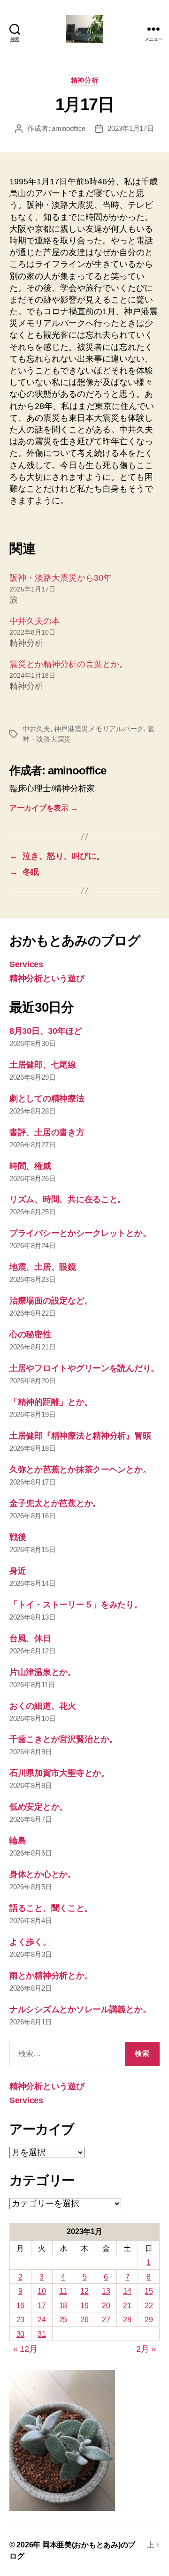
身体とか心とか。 (43, 1874)
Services (26, 964)
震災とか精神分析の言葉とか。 (69, 664)
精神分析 (84, 80)
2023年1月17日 (131, 128)
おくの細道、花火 (43, 1706)
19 (84, 2306)
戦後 (18, 1537)
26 (84, 2320)
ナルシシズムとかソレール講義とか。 (80, 2009)
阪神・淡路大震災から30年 (61, 578)
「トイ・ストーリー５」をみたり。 (76, 1605)
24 (42, 2320)
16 (20, 2306)
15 (149, 2291)
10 (42, 2291)
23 (20, 2320)
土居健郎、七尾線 (43, 1065)
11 (63, 2291)
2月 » (146, 2349)
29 (149, 2320)
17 (42, 2306)
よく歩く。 (30, 1942)
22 (149, 2306)
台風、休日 (30, 1638)
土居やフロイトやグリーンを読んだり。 (84, 1368)
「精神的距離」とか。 (51, 1402)
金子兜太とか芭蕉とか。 (55, 1503)
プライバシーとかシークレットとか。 (80, 1233)
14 (127, 2291)
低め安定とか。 (38, 1807)
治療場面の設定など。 (51, 1301)
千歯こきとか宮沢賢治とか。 (64, 1739)
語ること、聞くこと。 (51, 1908)
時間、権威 (30, 1166)
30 (20, 2334)
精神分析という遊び (47, 978)
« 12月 (25, 2349)
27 (106, 2320)
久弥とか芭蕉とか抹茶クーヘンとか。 (80, 1470)
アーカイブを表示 (43, 808)
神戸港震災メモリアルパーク (99, 729)
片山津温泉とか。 (43, 1672)
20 (106, 2306)
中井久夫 (36, 729)
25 (63, 2320)
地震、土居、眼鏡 (43, 1267)
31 (42, 2334)
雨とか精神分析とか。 (51, 1976)
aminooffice (69, 128)
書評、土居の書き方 (47, 1132)
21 (127, 2306)
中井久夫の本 (35, 621)
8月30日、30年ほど (46, 1031)
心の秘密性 (30, 1334)
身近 (18, 1571)
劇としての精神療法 (47, 1099)
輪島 (18, 1841)
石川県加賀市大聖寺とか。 (59, 1773)
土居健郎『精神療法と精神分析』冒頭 (80, 1436)
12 (84, 2291)
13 (106, 2291)
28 (127, 2320)
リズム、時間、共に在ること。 (68, 1199)
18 (63, 2306)
